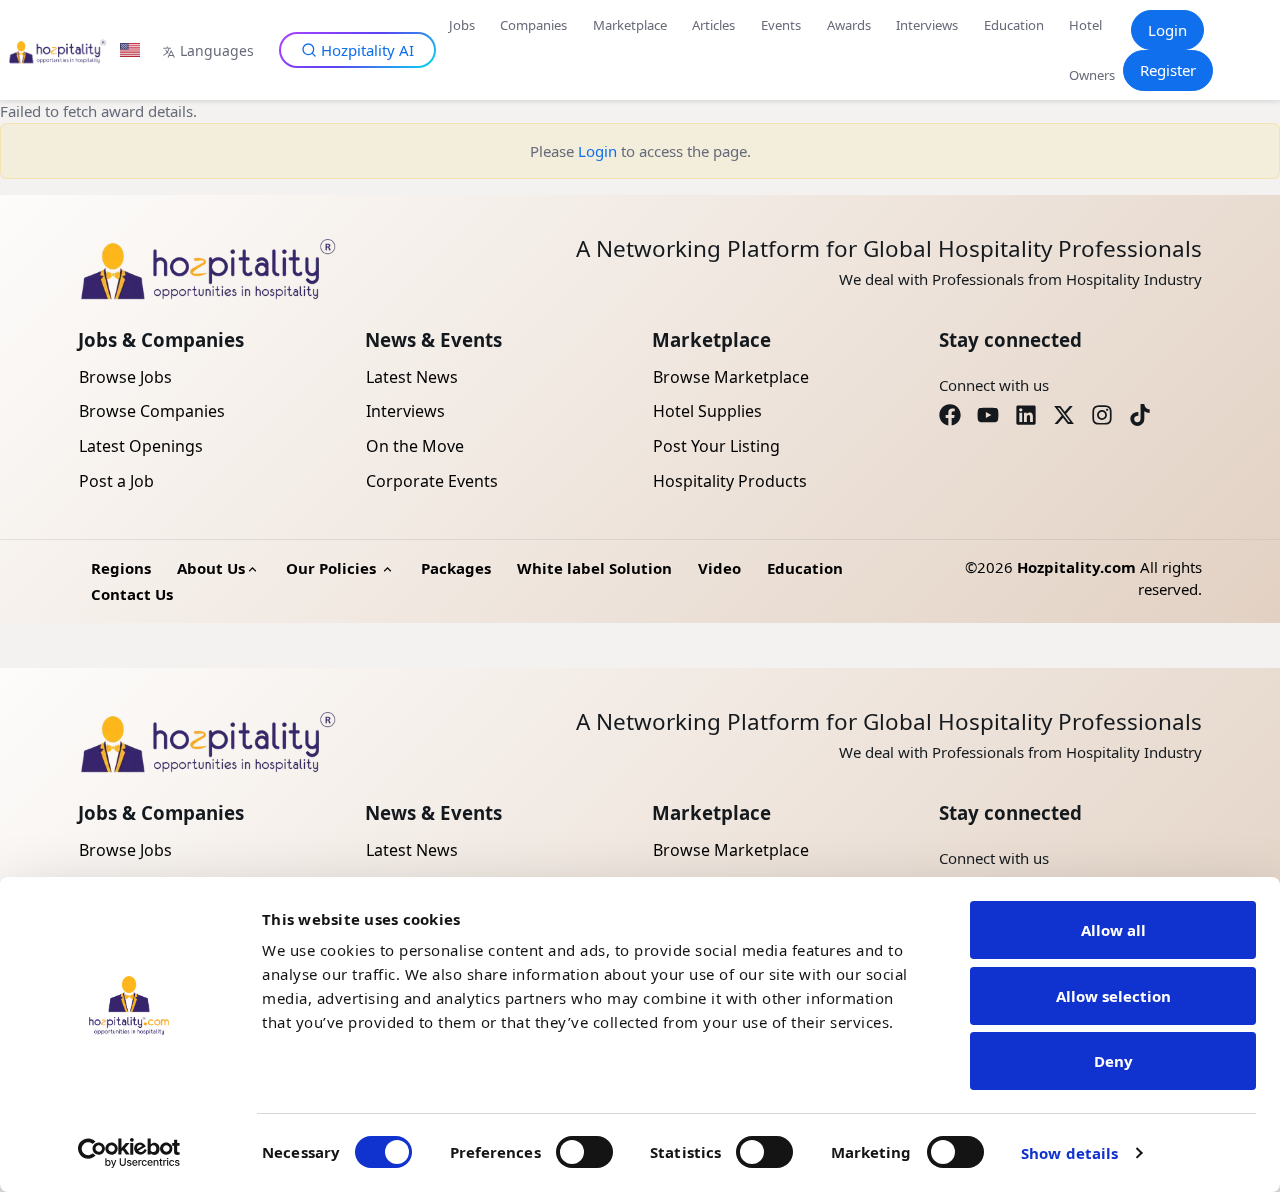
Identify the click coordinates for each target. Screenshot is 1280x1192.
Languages (217, 50)
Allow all (1113, 930)
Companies (533, 25)
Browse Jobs (125, 377)
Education (1014, 25)
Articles (713, 25)
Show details (1069, 1153)
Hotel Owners (1092, 50)
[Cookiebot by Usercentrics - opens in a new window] (129, 1153)
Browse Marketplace (731, 377)
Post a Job (116, 481)
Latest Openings (141, 446)
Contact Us (132, 594)
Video (719, 568)
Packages (456, 568)
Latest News (412, 377)
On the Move (415, 446)
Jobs (462, 25)
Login (1167, 30)
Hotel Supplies (707, 411)
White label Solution (594, 568)
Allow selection (1113, 996)
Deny (1113, 1061)
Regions (121, 568)
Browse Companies (152, 411)
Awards (849, 25)
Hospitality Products (730, 481)
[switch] (584, 1152)
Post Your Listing (716, 446)
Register (1168, 70)
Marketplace (630, 25)
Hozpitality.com (1076, 567)
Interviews (927, 25)
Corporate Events (432, 481)
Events (781, 25)
